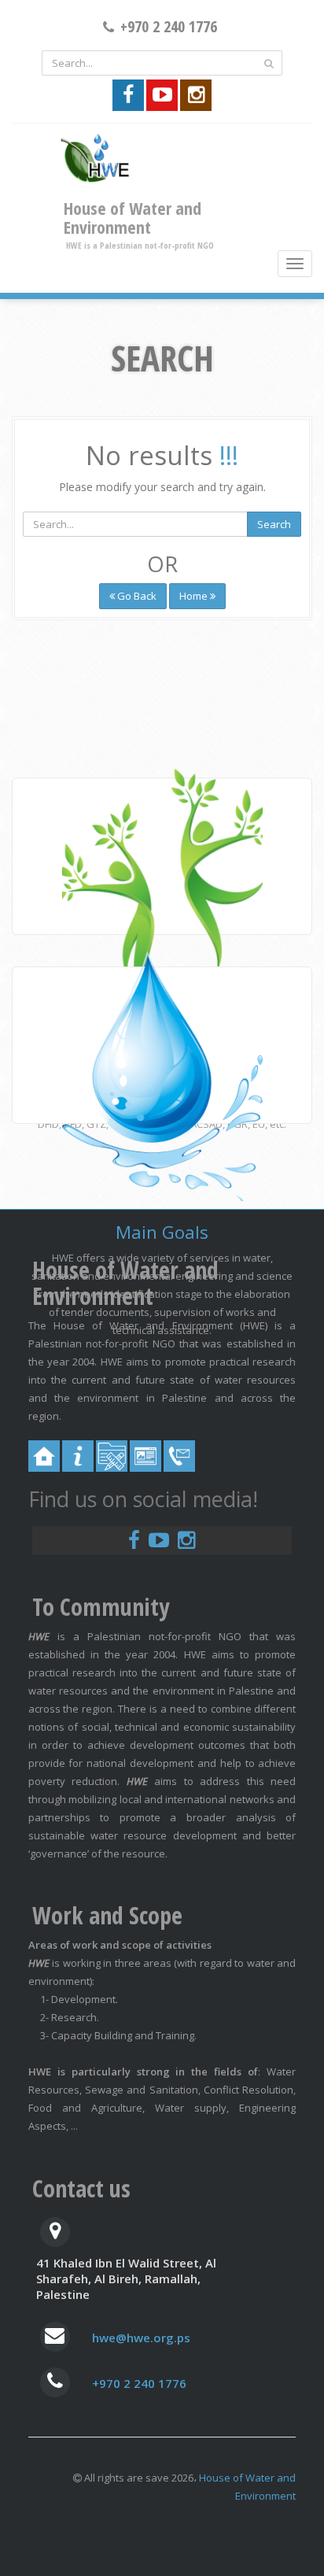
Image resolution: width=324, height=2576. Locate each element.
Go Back (136, 596)
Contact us (81, 2188)
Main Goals (162, 1232)
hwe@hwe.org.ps (141, 2338)
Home (195, 596)
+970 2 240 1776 (139, 2383)
